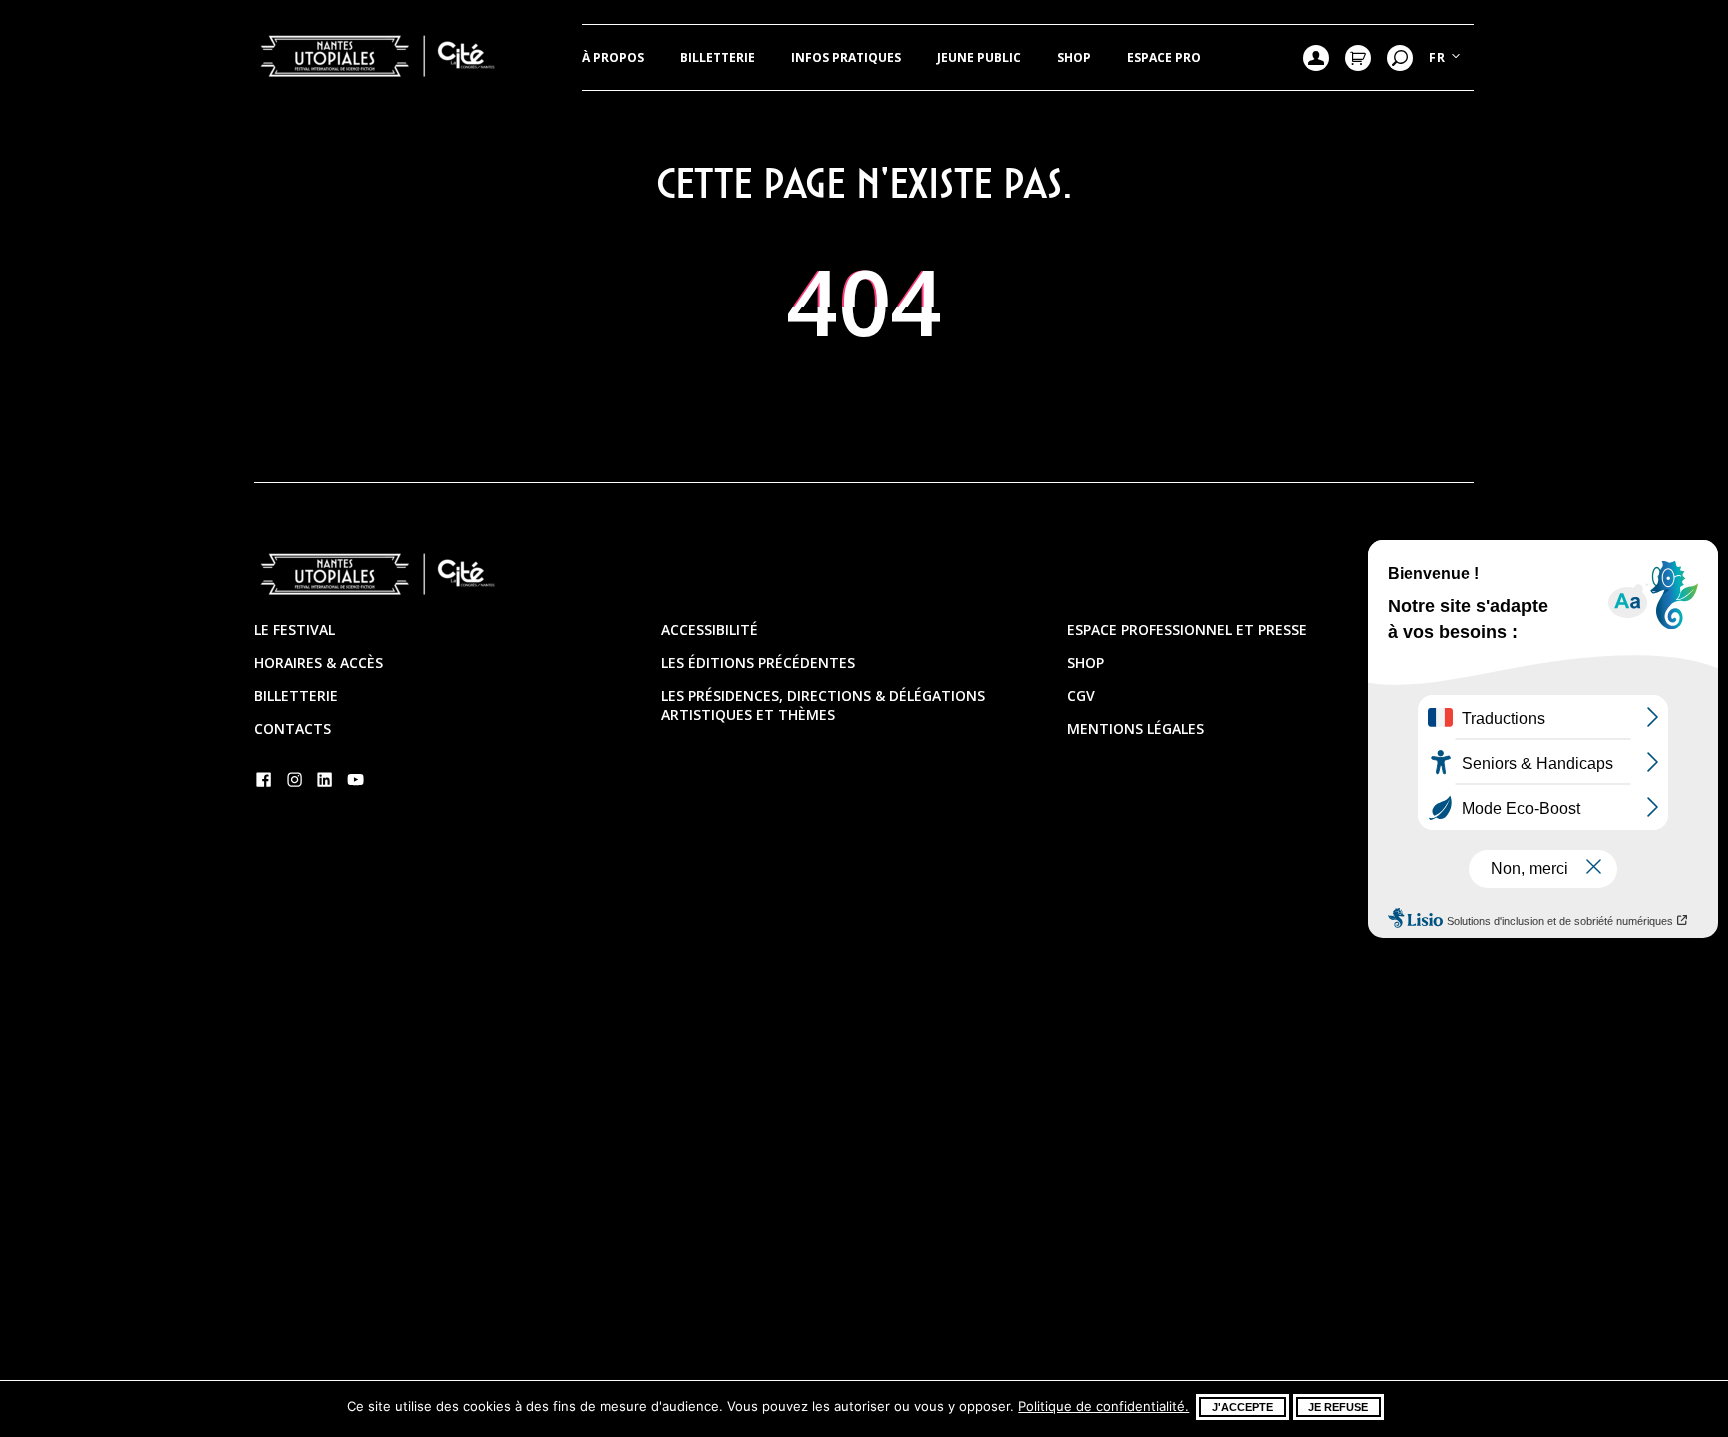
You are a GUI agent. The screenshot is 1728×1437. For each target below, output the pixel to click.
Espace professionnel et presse (1187, 629)
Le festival (294, 629)
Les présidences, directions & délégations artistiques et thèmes (823, 705)
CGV (1081, 695)
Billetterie (717, 57)
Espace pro (1164, 57)
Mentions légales (1135, 728)
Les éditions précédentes (758, 662)
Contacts (292, 728)
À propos (613, 57)
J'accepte (1242, 1407)
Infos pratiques (846, 57)
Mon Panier (1358, 58)
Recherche (1400, 58)
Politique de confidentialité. (1103, 1406)
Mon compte (1316, 58)
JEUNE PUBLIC (979, 57)
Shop (1074, 57)
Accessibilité (709, 629)
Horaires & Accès (318, 662)
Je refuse (1338, 1407)
